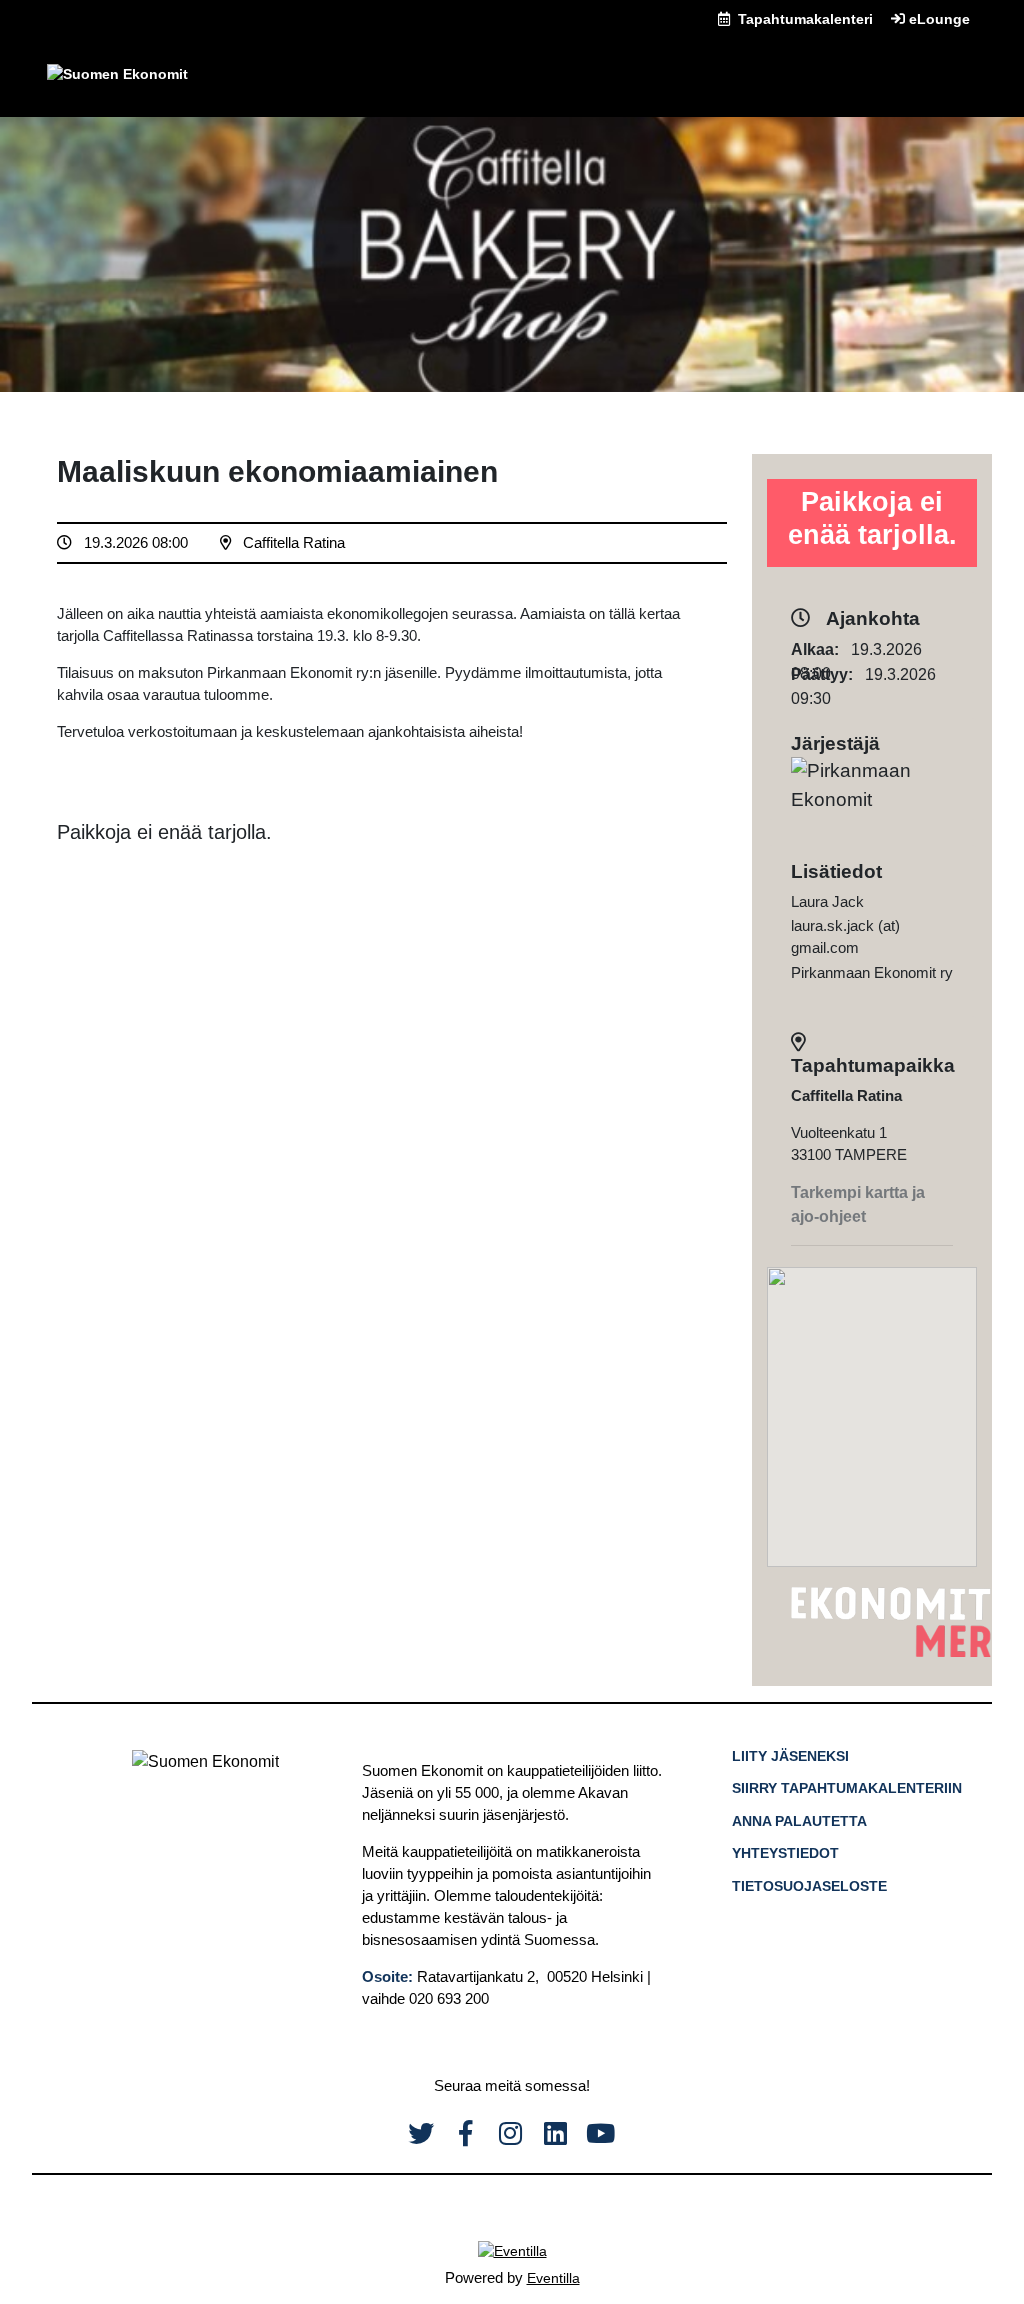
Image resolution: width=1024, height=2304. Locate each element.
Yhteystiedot (785, 1853)
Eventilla (553, 2278)
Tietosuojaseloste (809, 1886)
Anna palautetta (799, 1821)
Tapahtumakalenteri (803, 19)
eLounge (937, 19)
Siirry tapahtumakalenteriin (847, 1788)
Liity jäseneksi (790, 1756)
